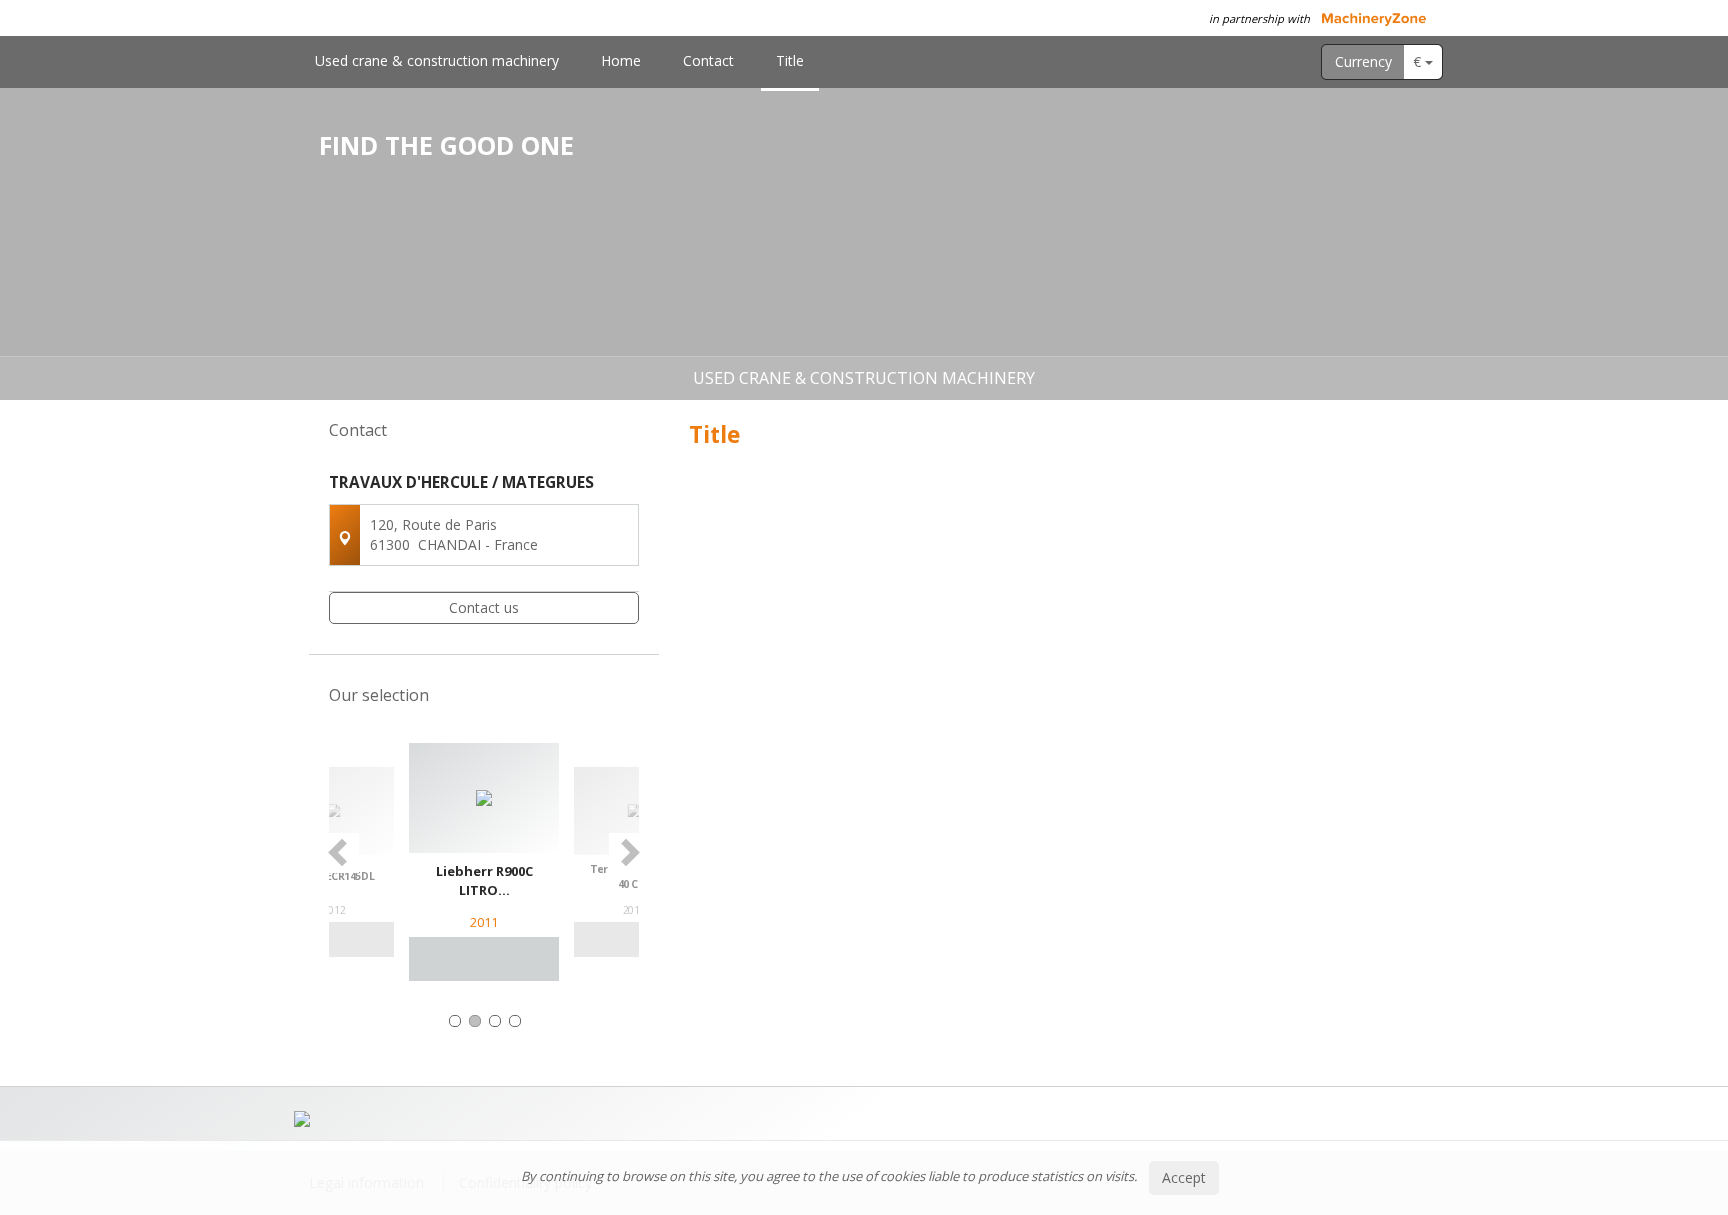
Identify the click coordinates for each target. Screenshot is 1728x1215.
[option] (484, 862)
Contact (708, 60)
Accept (1184, 1177)
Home (621, 60)
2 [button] (475, 1021)
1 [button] (455, 1021)
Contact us (484, 607)
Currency (1363, 61)
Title (790, 60)
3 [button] (495, 1021)
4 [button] (515, 1021)
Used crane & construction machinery (437, 60)
